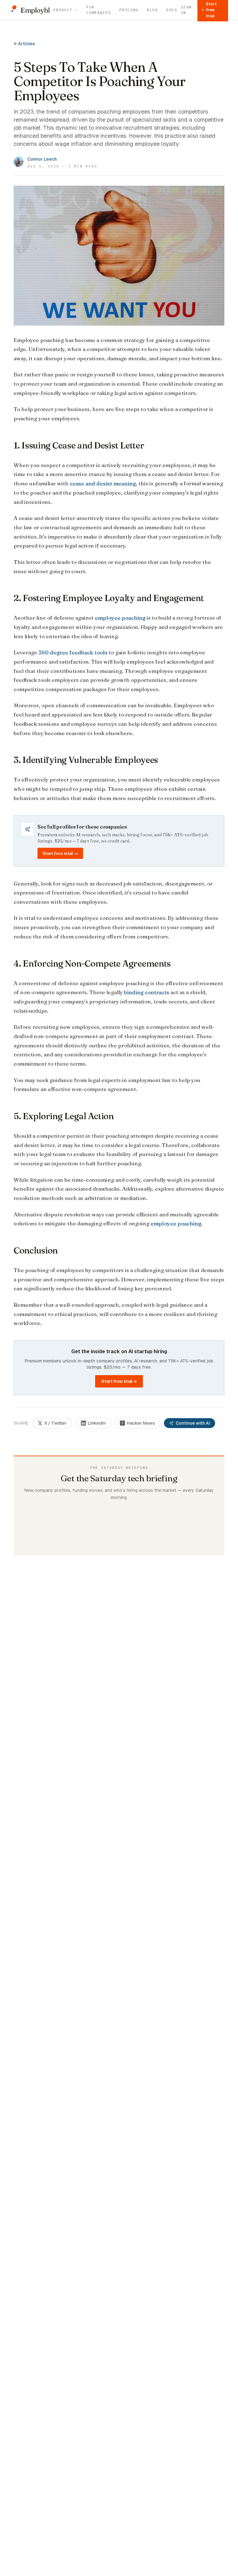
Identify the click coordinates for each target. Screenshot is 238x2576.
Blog (152, 10)
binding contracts (147, 992)
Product (63, 10)
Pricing (129, 10)
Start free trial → (60, 853)
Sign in (186, 10)
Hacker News (141, 1423)
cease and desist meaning (103, 483)
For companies (99, 10)
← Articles (24, 44)
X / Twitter (55, 1423)
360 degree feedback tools (73, 652)
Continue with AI (193, 1423)
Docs (172, 10)
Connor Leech (42, 159)
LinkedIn (97, 1423)
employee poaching (120, 618)
